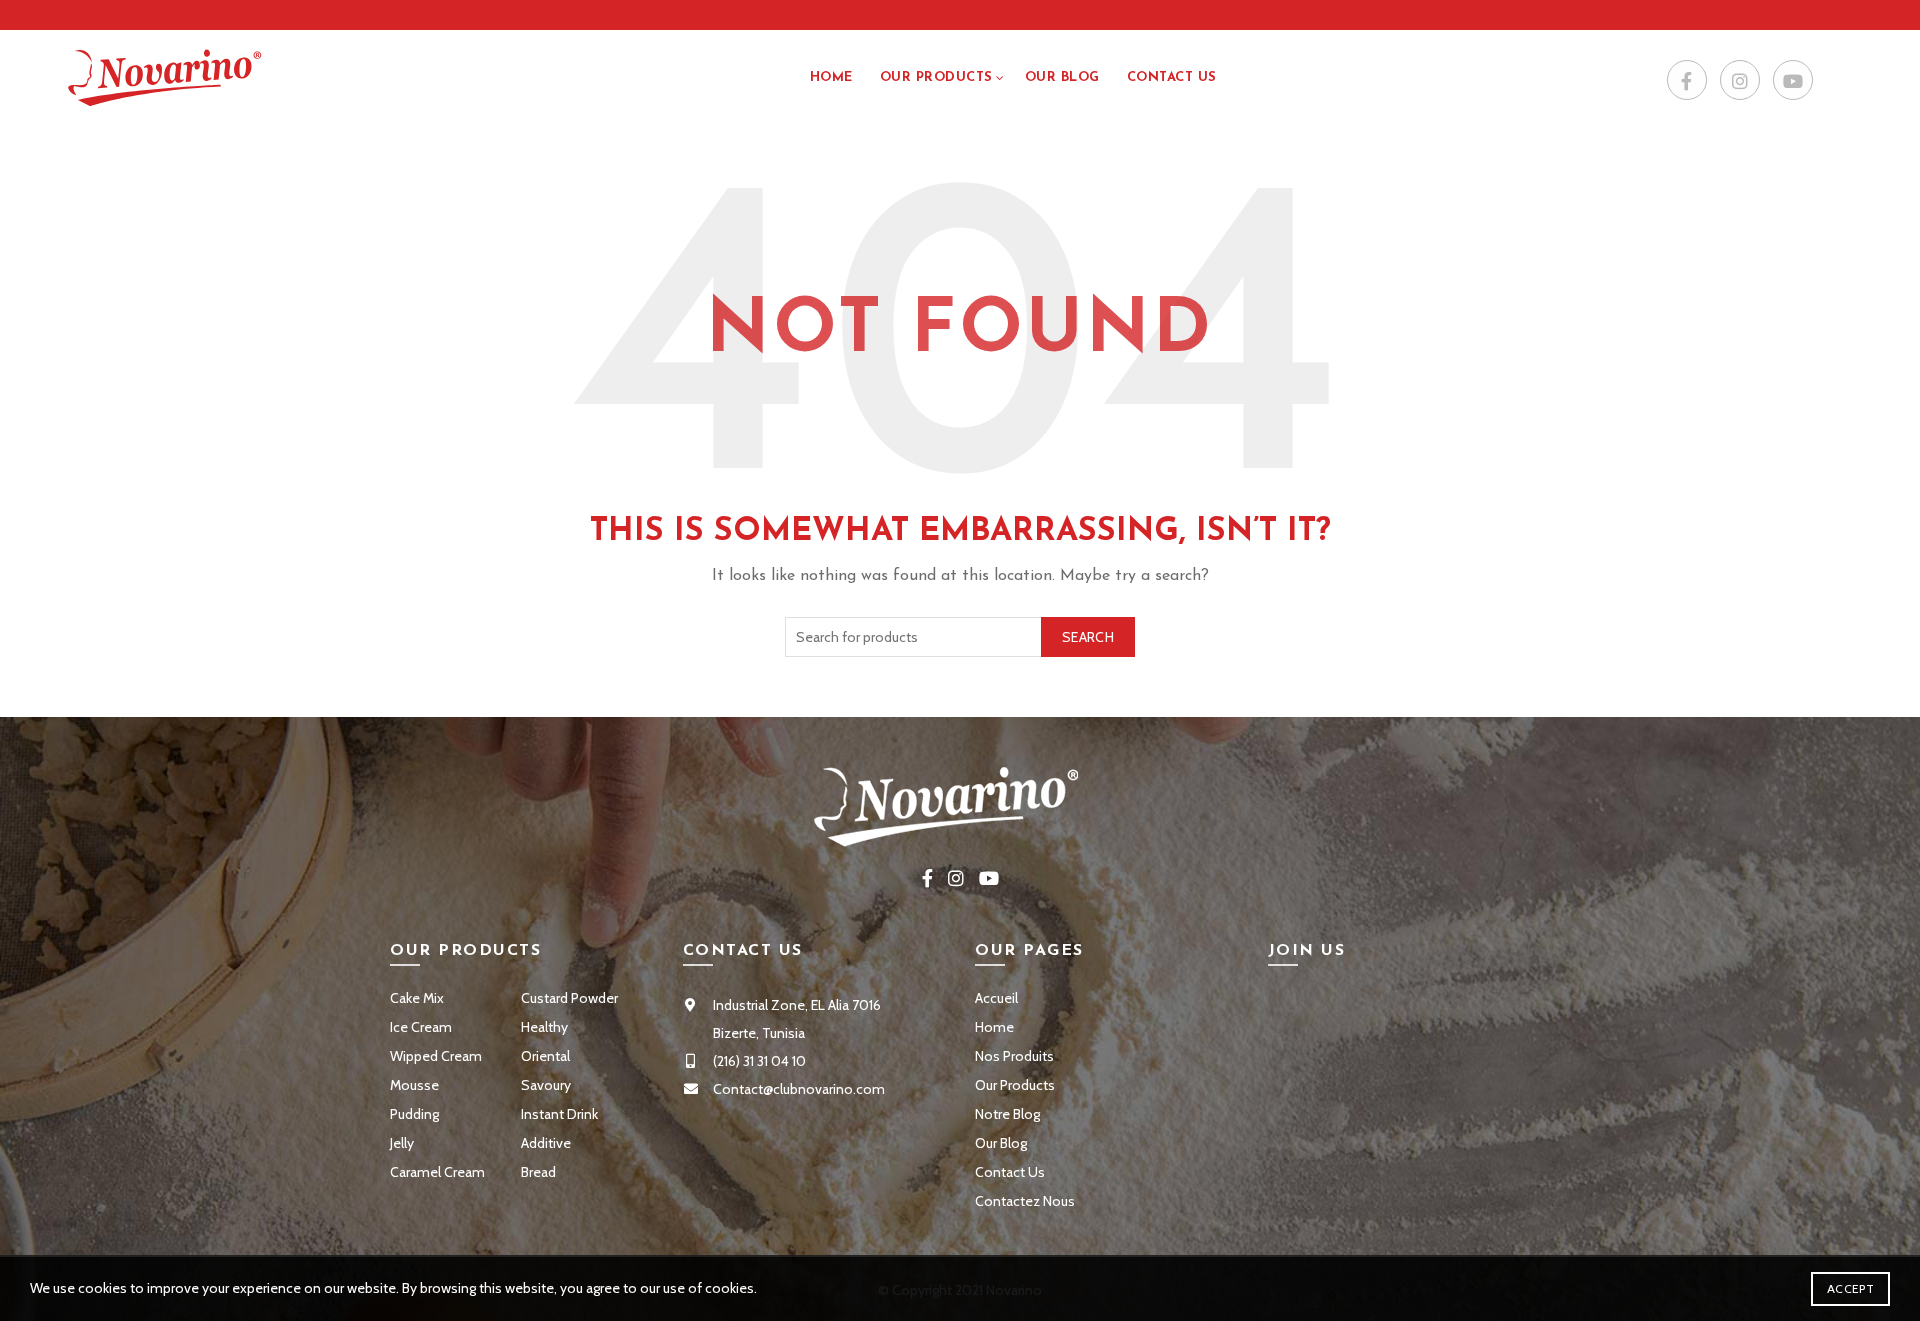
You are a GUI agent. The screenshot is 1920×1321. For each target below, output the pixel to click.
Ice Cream (421, 1027)
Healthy (544, 1027)
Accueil (996, 998)
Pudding (414, 1114)
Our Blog (1062, 77)
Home (831, 77)
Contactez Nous (1025, 1201)
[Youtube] (1793, 81)
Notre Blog (1007, 1114)
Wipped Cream (436, 1056)
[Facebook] (1687, 81)
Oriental (545, 1056)
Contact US (1172, 77)
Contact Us (1010, 1172)
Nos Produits (1014, 1056)
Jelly (402, 1143)
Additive (546, 1143)
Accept (1850, 1288)
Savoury (546, 1085)
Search (1088, 637)
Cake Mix (417, 998)
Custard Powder (569, 998)
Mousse (414, 1085)
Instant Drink (559, 1114)
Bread (538, 1172)
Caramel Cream (437, 1172)
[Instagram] (1740, 81)
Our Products (936, 77)
